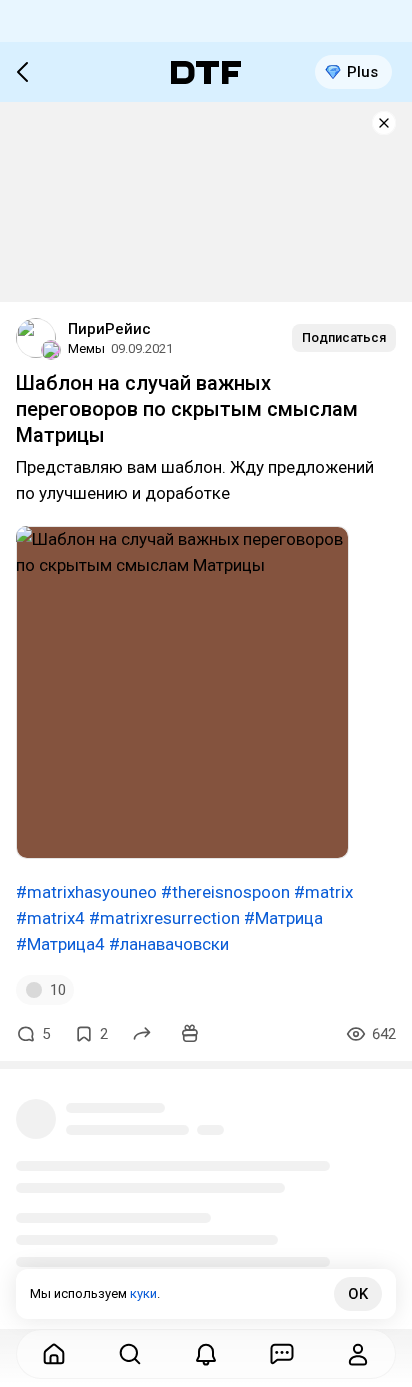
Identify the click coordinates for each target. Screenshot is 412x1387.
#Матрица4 (60, 944)
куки (143, 1293)
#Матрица (283, 918)
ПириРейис (109, 329)
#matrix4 (50, 918)
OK (358, 1294)
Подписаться (344, 337)
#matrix (323, 892)
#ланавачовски (169, 944)
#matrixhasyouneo (86, 892)
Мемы (86, 348)
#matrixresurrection (164, 918)
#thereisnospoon (225, 892)
